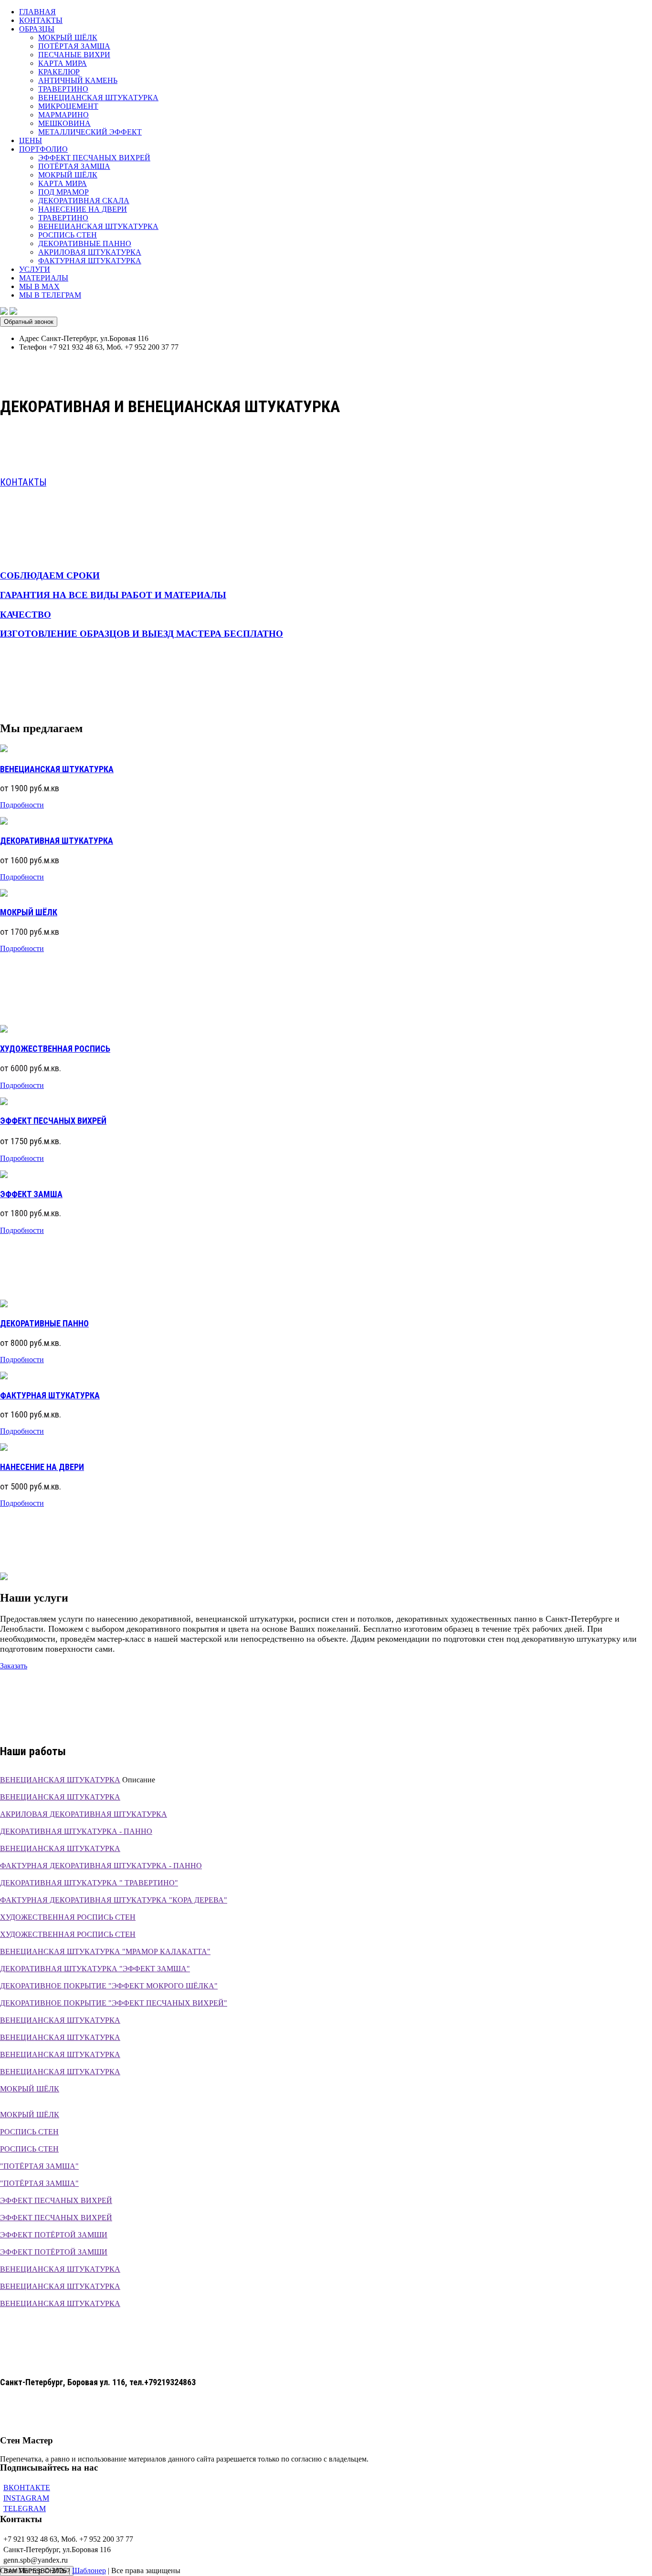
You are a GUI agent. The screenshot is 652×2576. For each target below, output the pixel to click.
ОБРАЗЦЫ (37, 29)
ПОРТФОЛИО (43, 149)
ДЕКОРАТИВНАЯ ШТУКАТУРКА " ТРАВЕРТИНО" (89, 1883)
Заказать (14, 1666)
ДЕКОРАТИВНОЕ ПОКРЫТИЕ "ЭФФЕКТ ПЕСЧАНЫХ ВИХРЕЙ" (114, 2003)
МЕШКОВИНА (64, 123)
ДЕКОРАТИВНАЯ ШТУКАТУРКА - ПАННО (76, 1831)
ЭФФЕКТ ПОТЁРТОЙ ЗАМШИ (54, 2235)
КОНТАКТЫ (41, 20)
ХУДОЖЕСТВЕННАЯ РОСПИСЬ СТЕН (68, 1917)
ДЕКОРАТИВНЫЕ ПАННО (85, 243)
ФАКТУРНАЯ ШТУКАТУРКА (90, 261)
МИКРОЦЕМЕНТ (68, 106)
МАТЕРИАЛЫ (44, 278)
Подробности (22, 805)
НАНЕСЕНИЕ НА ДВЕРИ (83, 209)
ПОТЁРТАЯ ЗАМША (74, 46)
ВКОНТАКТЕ (27, 2488)
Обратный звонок (29, 322)
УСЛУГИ (35, 269)
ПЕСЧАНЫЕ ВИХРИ (74, 55)
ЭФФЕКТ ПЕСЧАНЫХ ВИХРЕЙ (94, 158)
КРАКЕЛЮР (59, 72)
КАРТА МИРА (63, 63)
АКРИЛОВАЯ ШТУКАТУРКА (90, 252)
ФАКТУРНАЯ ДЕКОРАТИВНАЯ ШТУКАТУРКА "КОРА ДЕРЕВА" (114, 1900)
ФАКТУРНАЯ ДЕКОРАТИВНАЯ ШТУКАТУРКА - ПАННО (101, 1866)
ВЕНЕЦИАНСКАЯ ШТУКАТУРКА (98, 98)
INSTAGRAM (26, 2498)
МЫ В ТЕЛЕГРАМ (50, 295)
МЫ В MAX (39, 286)
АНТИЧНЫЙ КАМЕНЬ (78, 80)
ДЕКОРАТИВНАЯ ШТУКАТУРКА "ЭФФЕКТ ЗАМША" (95, 1969)
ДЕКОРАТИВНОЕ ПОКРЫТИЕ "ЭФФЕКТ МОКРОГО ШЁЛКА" (109, 1986)
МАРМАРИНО (63, 115)
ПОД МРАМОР (63, 192)
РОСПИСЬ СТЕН (68, 235)
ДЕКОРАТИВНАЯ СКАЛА (84, 201)
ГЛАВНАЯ (37, 12)
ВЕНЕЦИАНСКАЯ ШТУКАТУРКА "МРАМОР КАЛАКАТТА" (105, 1951)
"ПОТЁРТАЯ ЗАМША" (39, 2166)
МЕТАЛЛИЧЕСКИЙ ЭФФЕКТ (90, 132)
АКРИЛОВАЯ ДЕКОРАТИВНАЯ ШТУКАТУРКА (84, 1814)
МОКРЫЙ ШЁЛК (68, 37)
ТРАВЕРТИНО (63, 89)
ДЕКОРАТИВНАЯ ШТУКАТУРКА (57, 841)
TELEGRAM (25, 2509)
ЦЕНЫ (31, 140)
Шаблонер (89, 2571)
